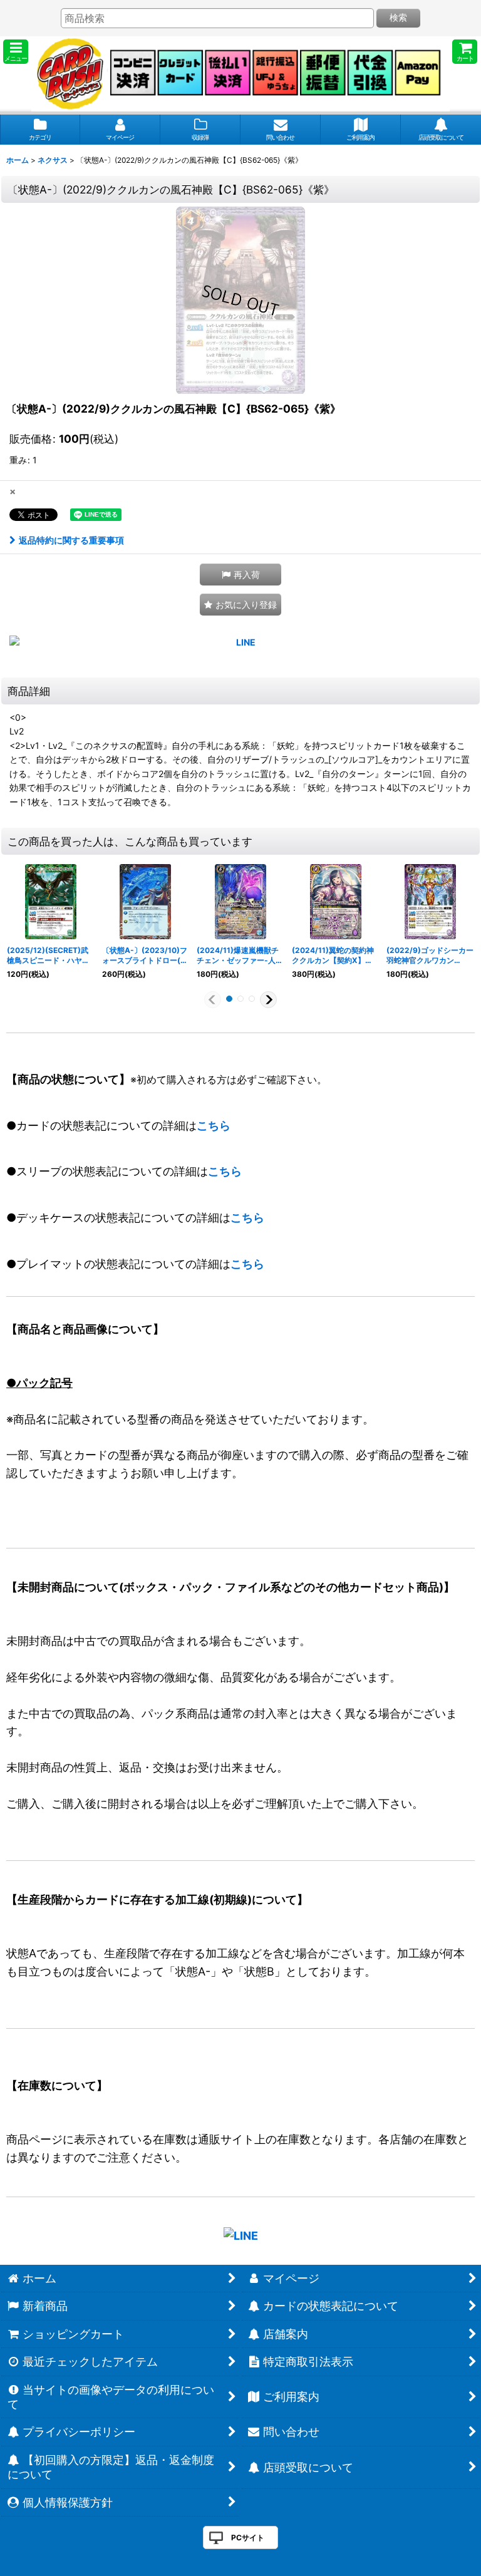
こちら (214, 1126)
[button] (16, 52)
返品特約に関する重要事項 (71, 540)
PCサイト (248, 2537)
